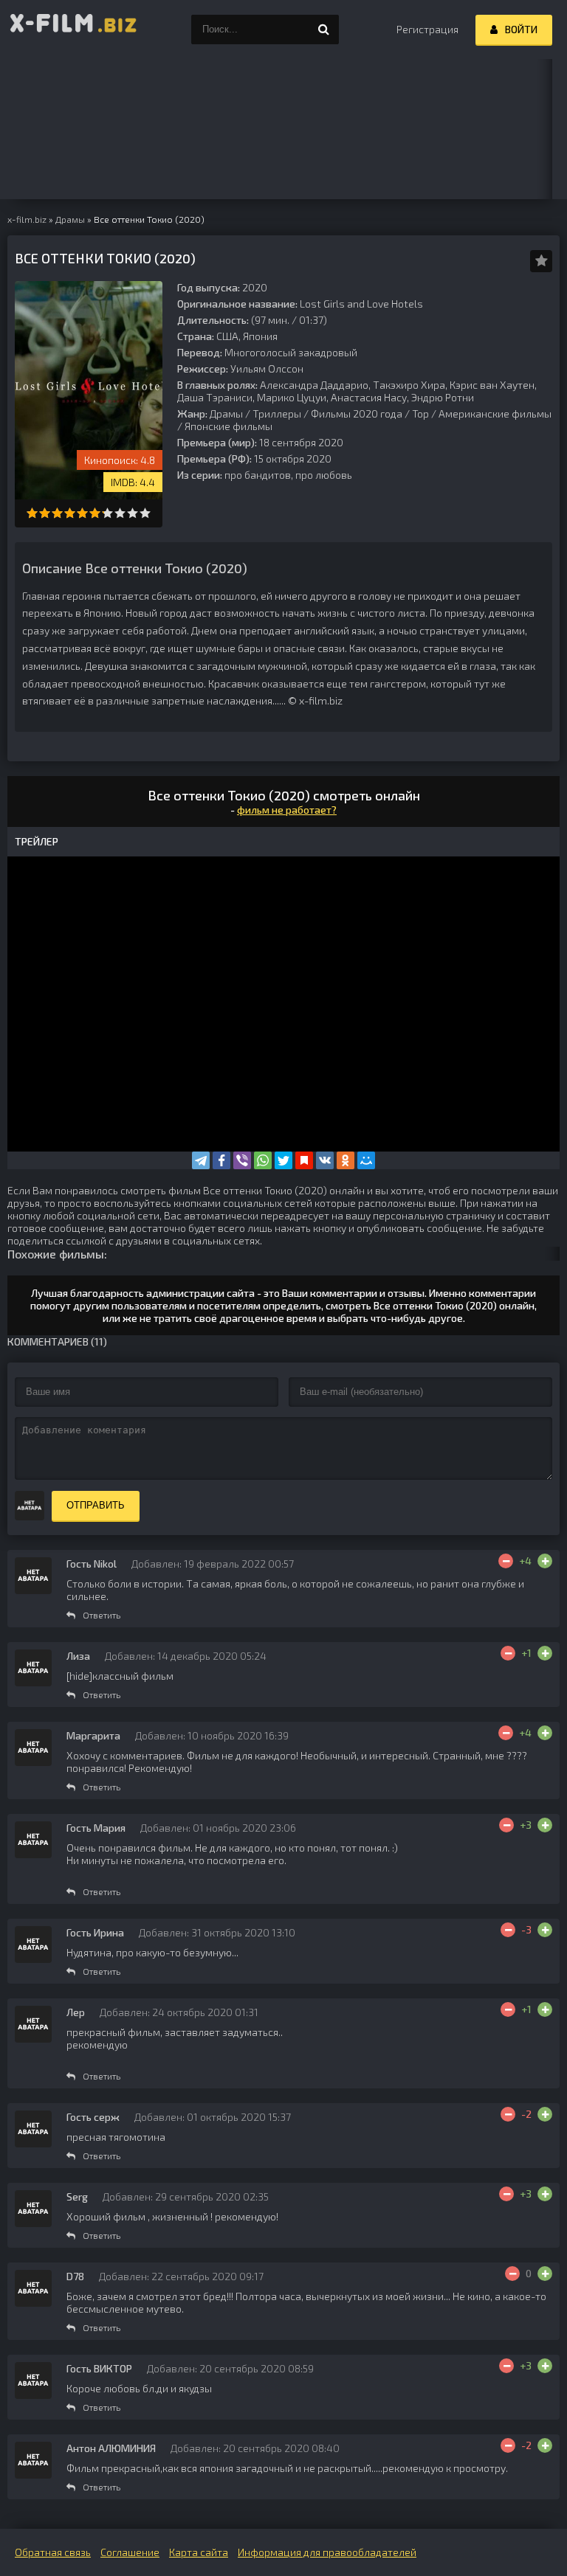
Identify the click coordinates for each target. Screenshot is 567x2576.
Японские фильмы (228, 426)
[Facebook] (221, 1160)
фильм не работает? (287, 810)
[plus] (545, 1561)
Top (420, 413)
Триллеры (277, 413)
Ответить (102, 1615)
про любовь (324, 475)
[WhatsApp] (263, 1160)
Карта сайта (199, 2552)
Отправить (96, 1505)
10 (145, 513)
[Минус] (506, 1561)
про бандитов (258, 475)
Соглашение (130, 2552)
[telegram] (201, 1160)
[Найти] (324, 30)
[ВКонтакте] (325, 1160)
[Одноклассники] (346, 1160)
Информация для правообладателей (327, 2552)
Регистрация (427, 29)
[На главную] (74, 30)
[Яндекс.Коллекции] (304, 1160)
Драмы (226, 413)
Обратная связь (53, 2552)
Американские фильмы (495, 413)
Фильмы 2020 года (357, 413)
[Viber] (242, 1160)
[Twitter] (283, 1160)
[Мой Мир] (366, 1160)
